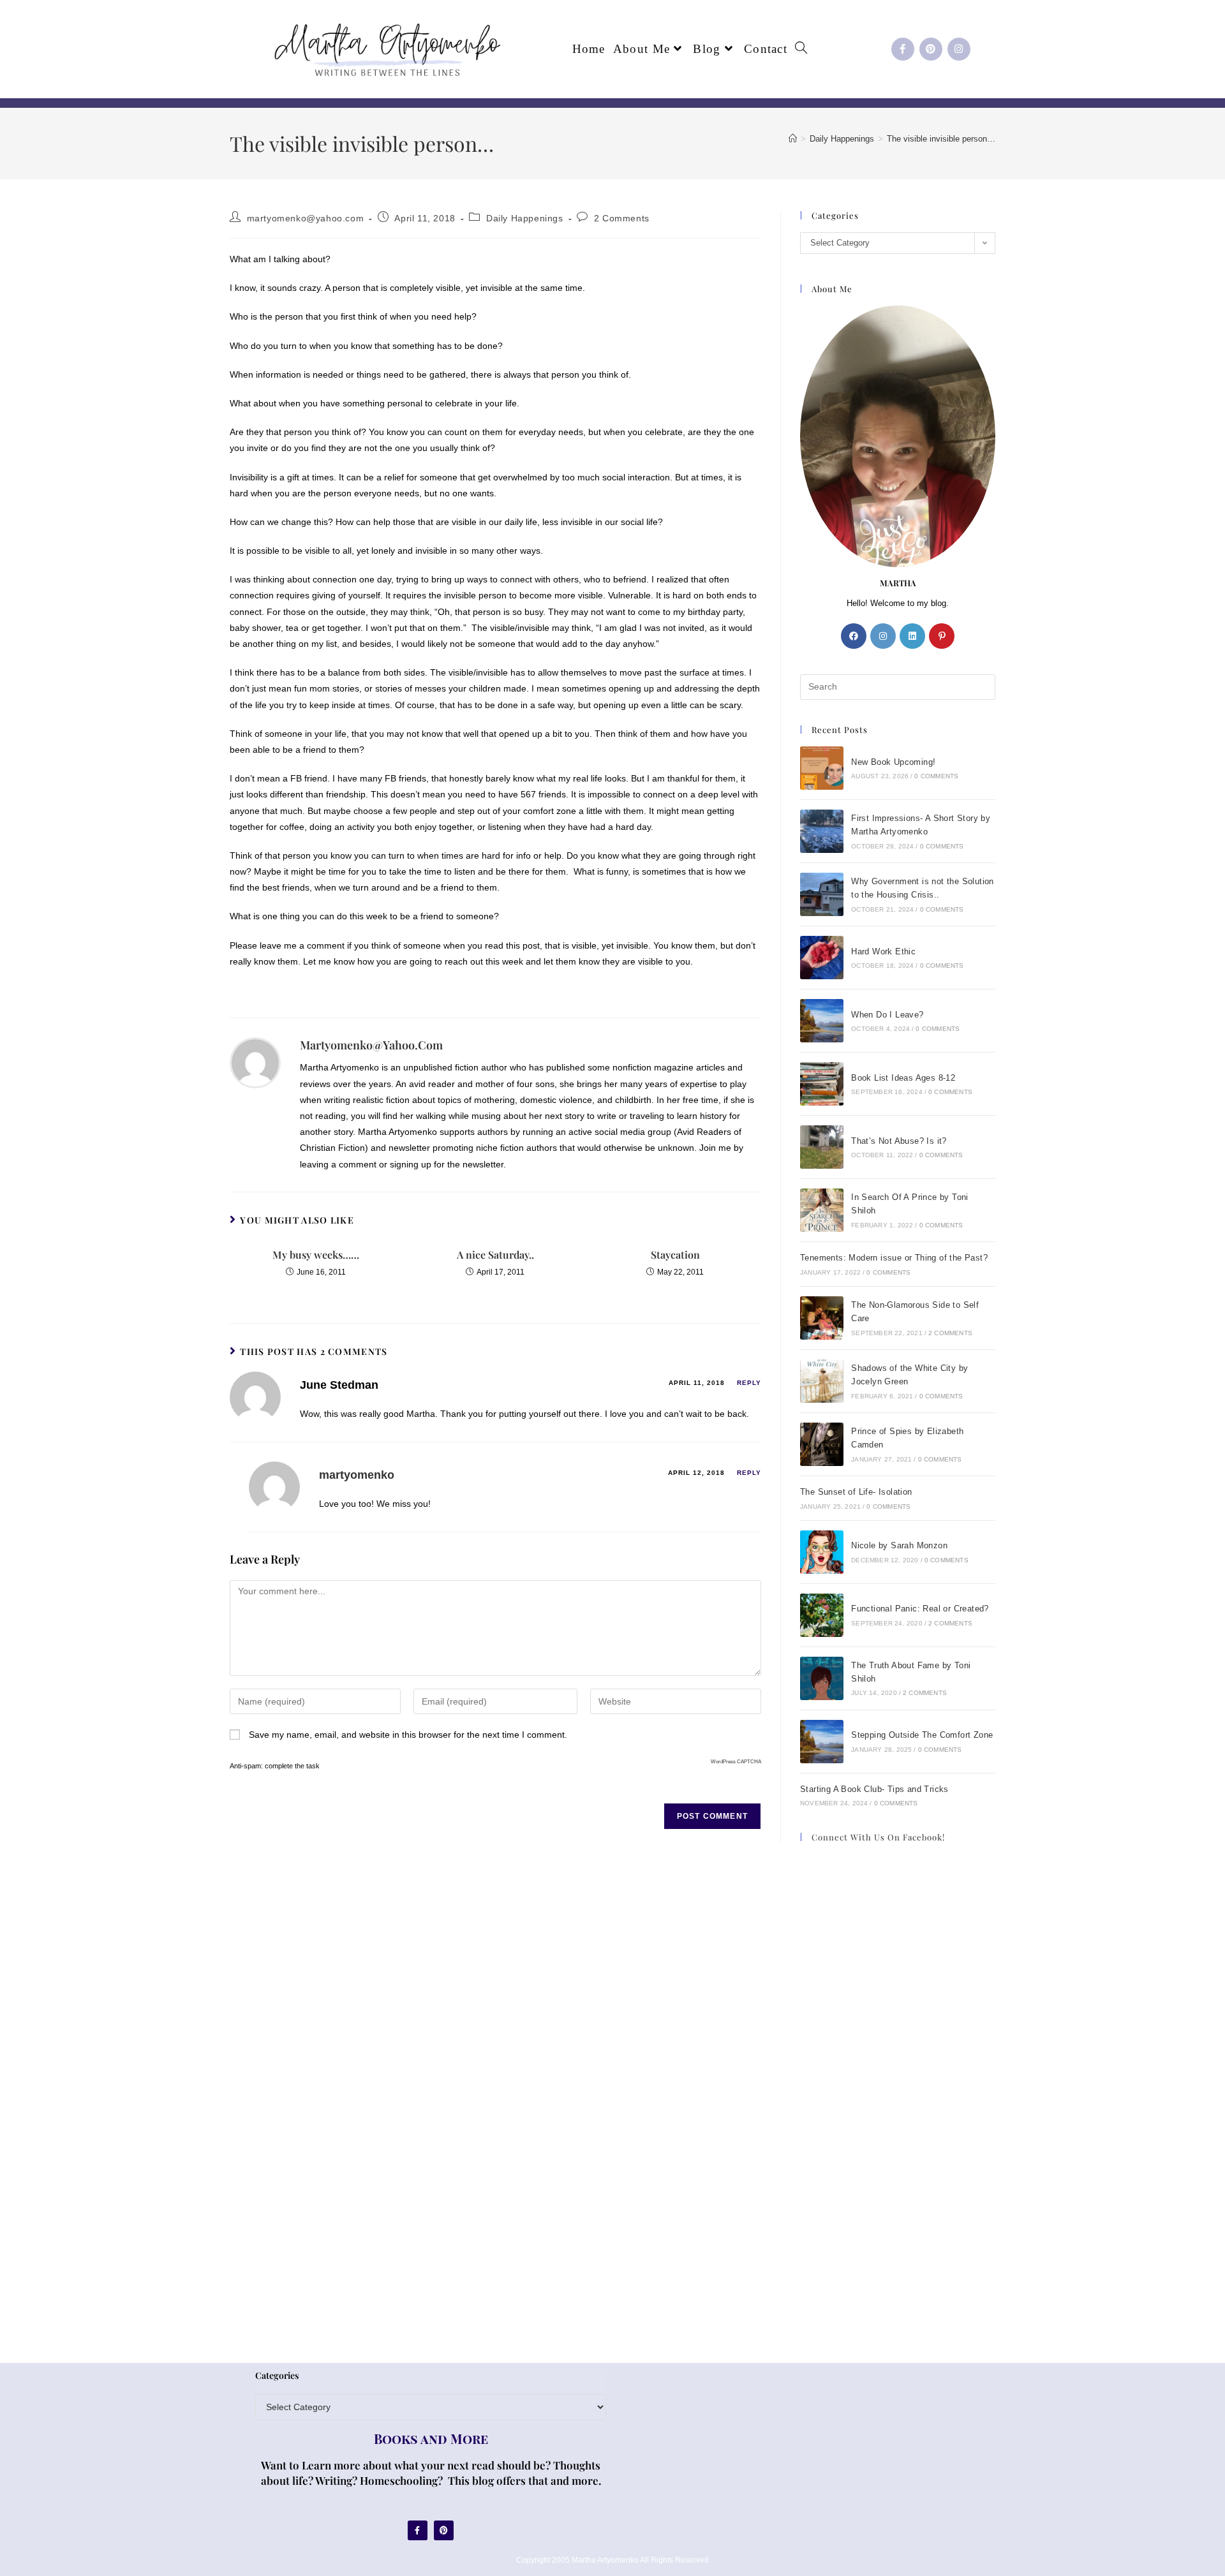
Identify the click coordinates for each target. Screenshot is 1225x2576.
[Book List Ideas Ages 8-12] (822, 1084)
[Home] (793, 139)
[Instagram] (959, 49)
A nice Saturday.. (495, 1255)
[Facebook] (854, 636)
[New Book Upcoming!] (822, 768)
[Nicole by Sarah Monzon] (822, 1552)
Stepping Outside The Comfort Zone (922, 1735)
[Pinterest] (931, 49)
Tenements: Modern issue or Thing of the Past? (894, 1258)
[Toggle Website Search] (801, 49)
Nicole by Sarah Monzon (899, 1545)
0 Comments (936, 776)
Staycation (675, 1255)
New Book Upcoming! (893, 762)
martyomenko (357, 1475)
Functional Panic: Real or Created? (920, 1609)
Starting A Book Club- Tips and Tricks (874, 1789)
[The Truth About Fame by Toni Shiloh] (822, 1678)
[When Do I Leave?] (822, 1021)
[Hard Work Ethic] (822, 958)
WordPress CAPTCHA (736, 1762)
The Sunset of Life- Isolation (856, 1492)
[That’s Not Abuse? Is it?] (822, 1147)
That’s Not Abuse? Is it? (899, 1141)
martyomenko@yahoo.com (306, 218)
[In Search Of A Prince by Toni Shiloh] (822, 1210)
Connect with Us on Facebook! (878, 1837)
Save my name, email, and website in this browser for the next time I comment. (408, 1735)
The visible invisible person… (941, 139)
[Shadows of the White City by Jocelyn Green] (822, 1381)
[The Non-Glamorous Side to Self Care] (822, 1318)
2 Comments (622, 218)
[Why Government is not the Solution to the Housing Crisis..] (822, 894)
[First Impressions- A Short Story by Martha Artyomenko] (822, 831)
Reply (749, 1383)
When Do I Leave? (887, 1015)
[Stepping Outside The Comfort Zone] (822, 1742)
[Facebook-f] (903, 49)
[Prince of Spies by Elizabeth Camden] (822, 1444)
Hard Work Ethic (883, 951)
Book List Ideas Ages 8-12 (903, 1078)
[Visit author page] (255, 1062)
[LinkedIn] (912, 636)
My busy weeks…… (316, 1255)
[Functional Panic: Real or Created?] (822, 1615)
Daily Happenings (525, 218)
